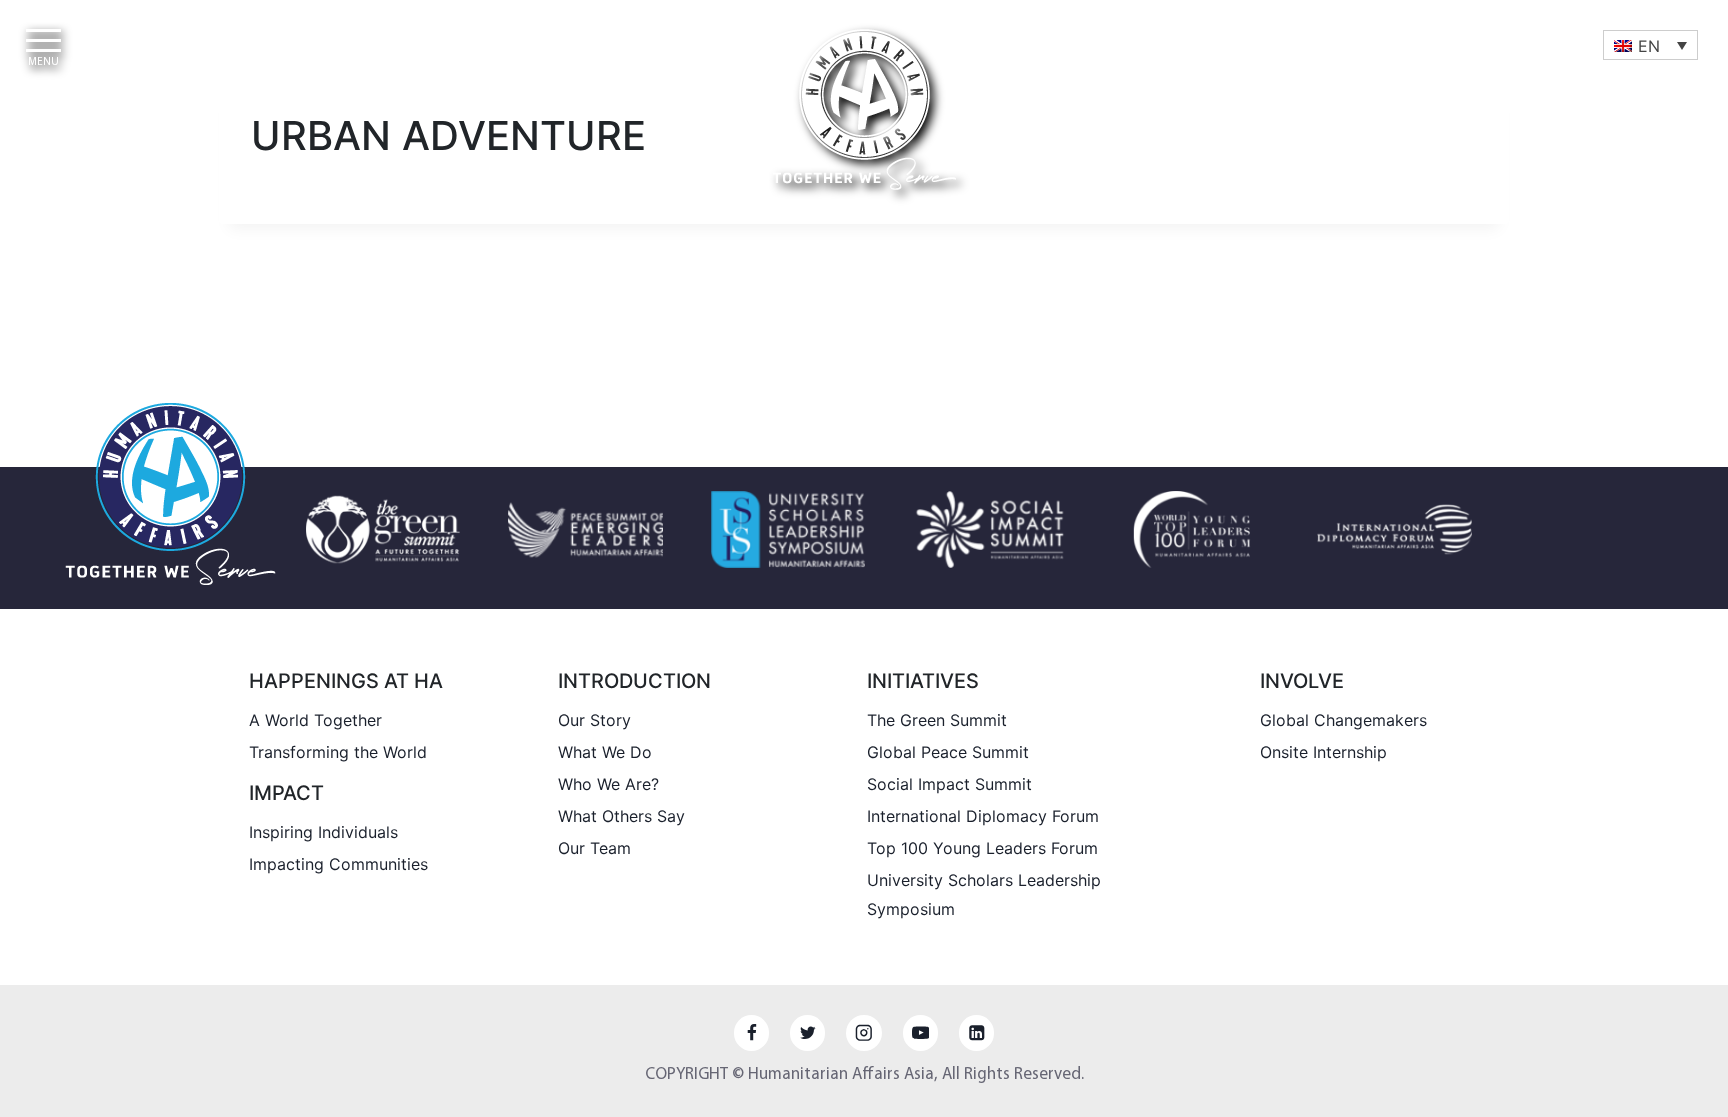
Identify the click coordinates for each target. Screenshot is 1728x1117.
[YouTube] (920, 1032)
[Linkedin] (976, 1032)
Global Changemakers (1343, 720)
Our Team (594, 848)
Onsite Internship (1323, 752)
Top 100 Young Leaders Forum (982, 848)
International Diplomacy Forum (983, 816)
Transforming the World (338, 752)
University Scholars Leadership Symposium (984, 894)
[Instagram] (863, 1032)
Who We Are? (608, 784)
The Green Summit (937, 720)
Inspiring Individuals (323, 832)
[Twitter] (807, 1032)
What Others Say (621, 816)
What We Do (605, 752)
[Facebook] (751, 1032)
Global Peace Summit (948, 752)
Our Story (594, 720)
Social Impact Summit (949, 784)
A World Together (315, 720)
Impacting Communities (338, 864)
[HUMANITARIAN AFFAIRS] (864, 109)
